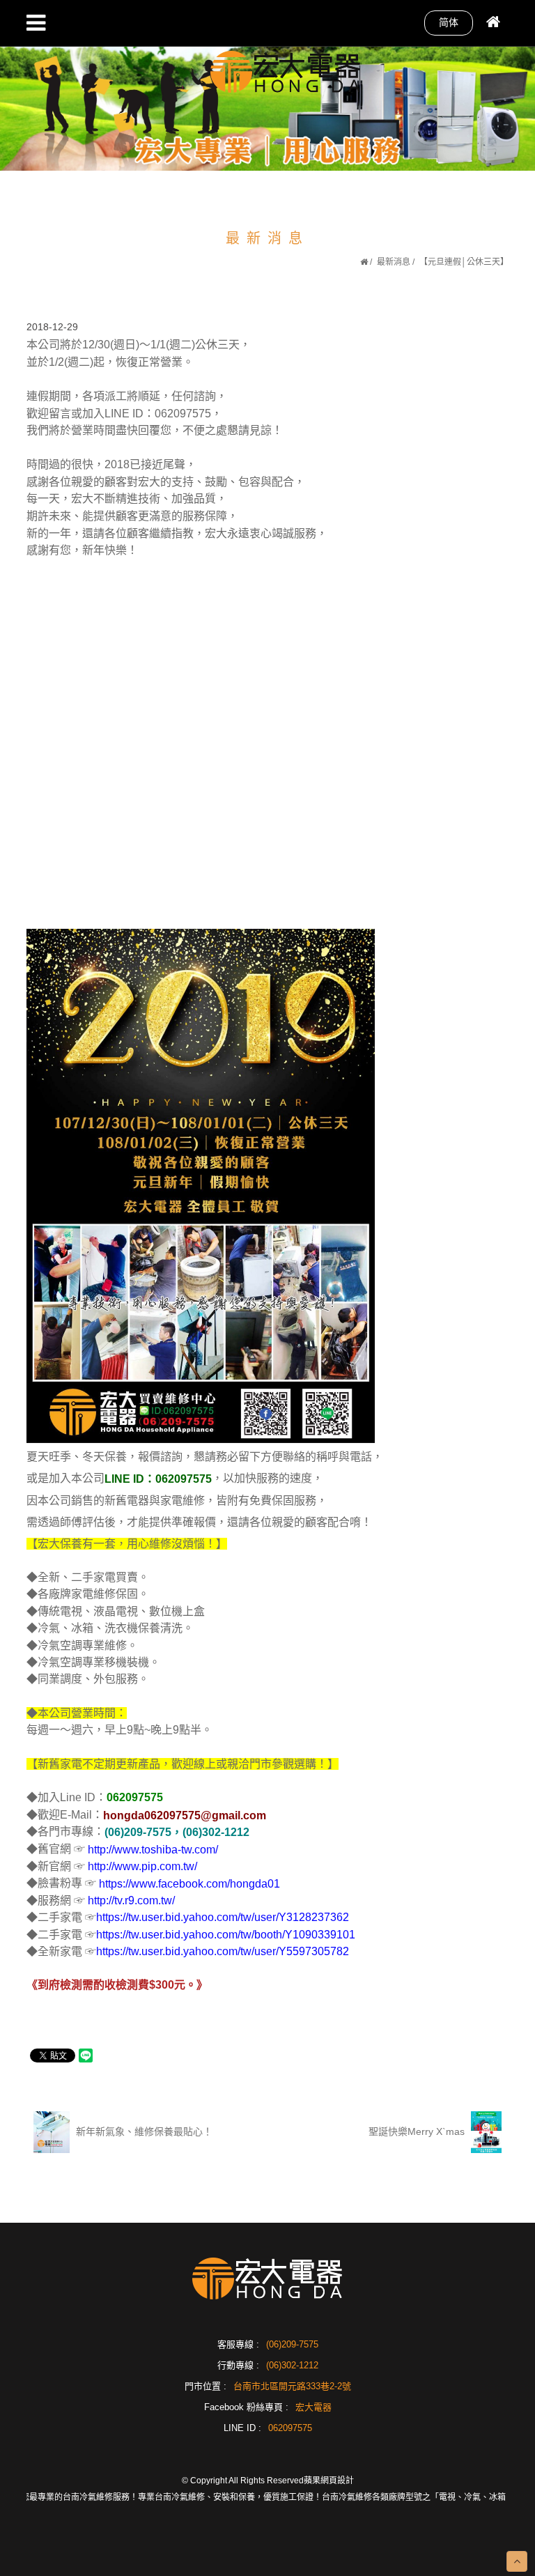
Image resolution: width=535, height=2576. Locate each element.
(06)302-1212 (292, 2365)
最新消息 (394, 262)
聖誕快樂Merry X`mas (418, 2131)
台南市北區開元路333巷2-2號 (292, 2386)
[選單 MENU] (36, 23)
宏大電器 (313, 2407)
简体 (449, 22)
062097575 (290, 2428)
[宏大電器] (286, 70)
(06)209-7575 (292, 2344)
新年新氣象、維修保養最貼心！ (143, 2131)
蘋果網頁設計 (329, 2481)
